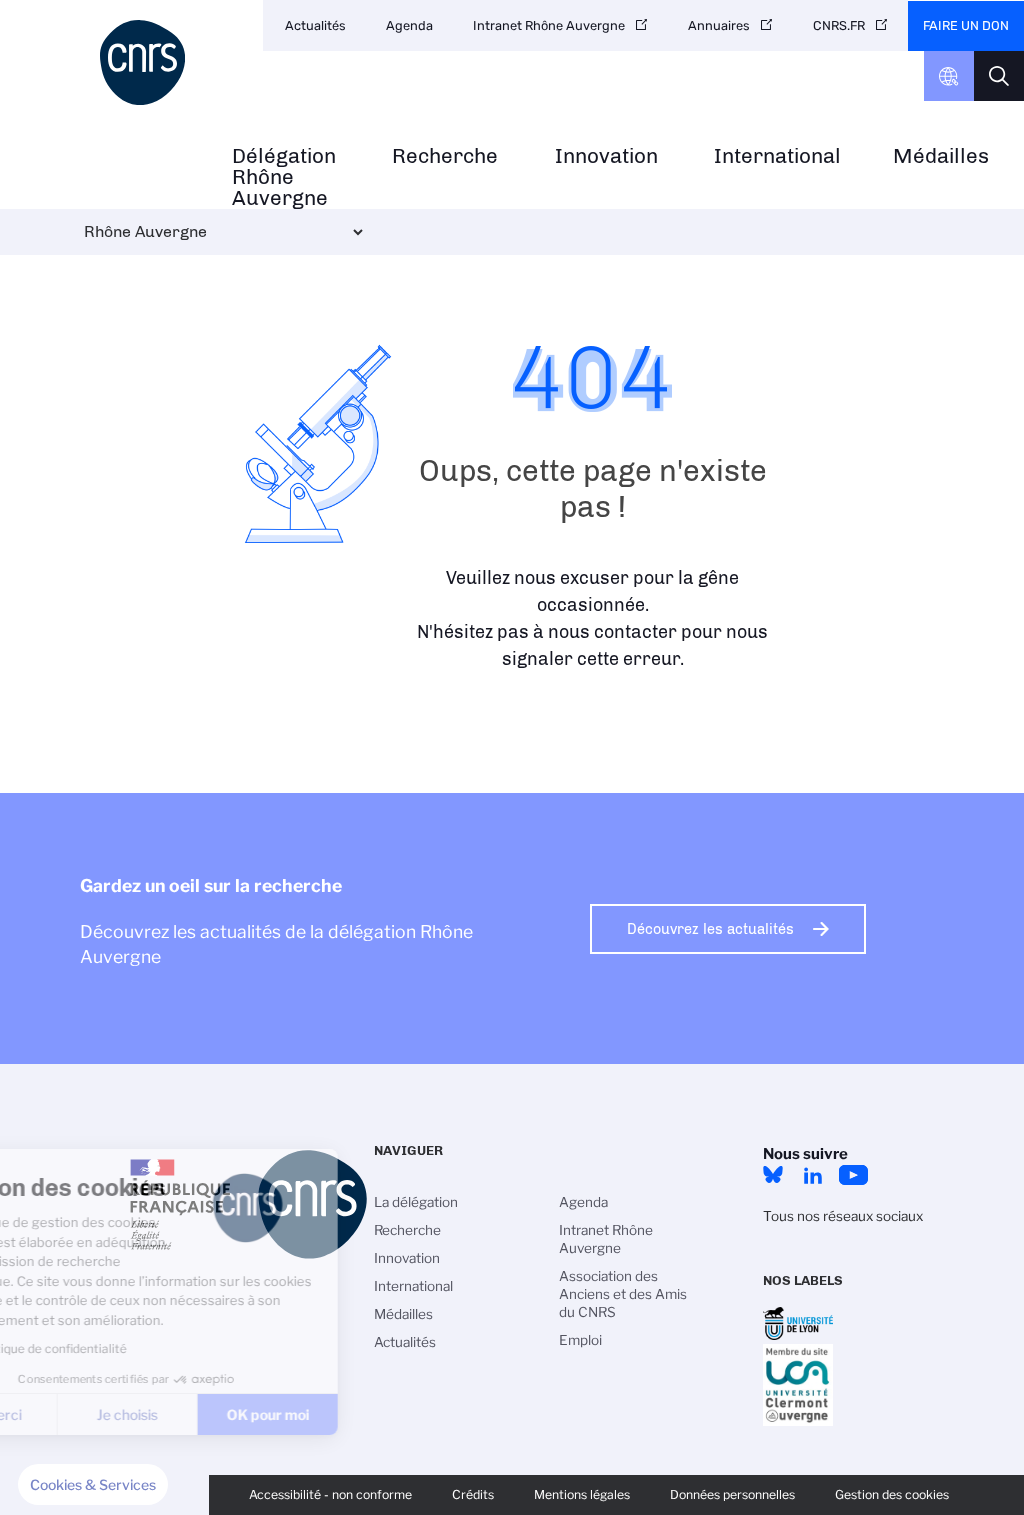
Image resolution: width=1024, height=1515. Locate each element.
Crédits (473, 1494)
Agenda (409, 25)
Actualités (315, 25)
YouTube (853, 1175)
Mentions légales (582, 1494)
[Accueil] (146, 62)
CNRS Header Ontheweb (949, 76)
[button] (93, 1485)
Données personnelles (732, 1494)
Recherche (445, 156)
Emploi (580, 1340)
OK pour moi (370, 1414)
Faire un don (966, 25)
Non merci (90, 1414)
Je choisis (229, 1414)
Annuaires (719, 25)
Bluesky (773, 1175)
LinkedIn (813, 1175)
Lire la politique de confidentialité (134, 1348)
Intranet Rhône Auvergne (549, 25)
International (777, 156)
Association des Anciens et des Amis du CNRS (623, 1294)
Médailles (941, 156)
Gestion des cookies (892, 1494)
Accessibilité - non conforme (330, 1494)
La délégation (416, 1202)
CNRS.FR (839, 25)
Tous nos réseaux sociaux (843, 1216)
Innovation (606, 156)
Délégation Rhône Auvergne (284, 177)
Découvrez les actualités (710, 929)
